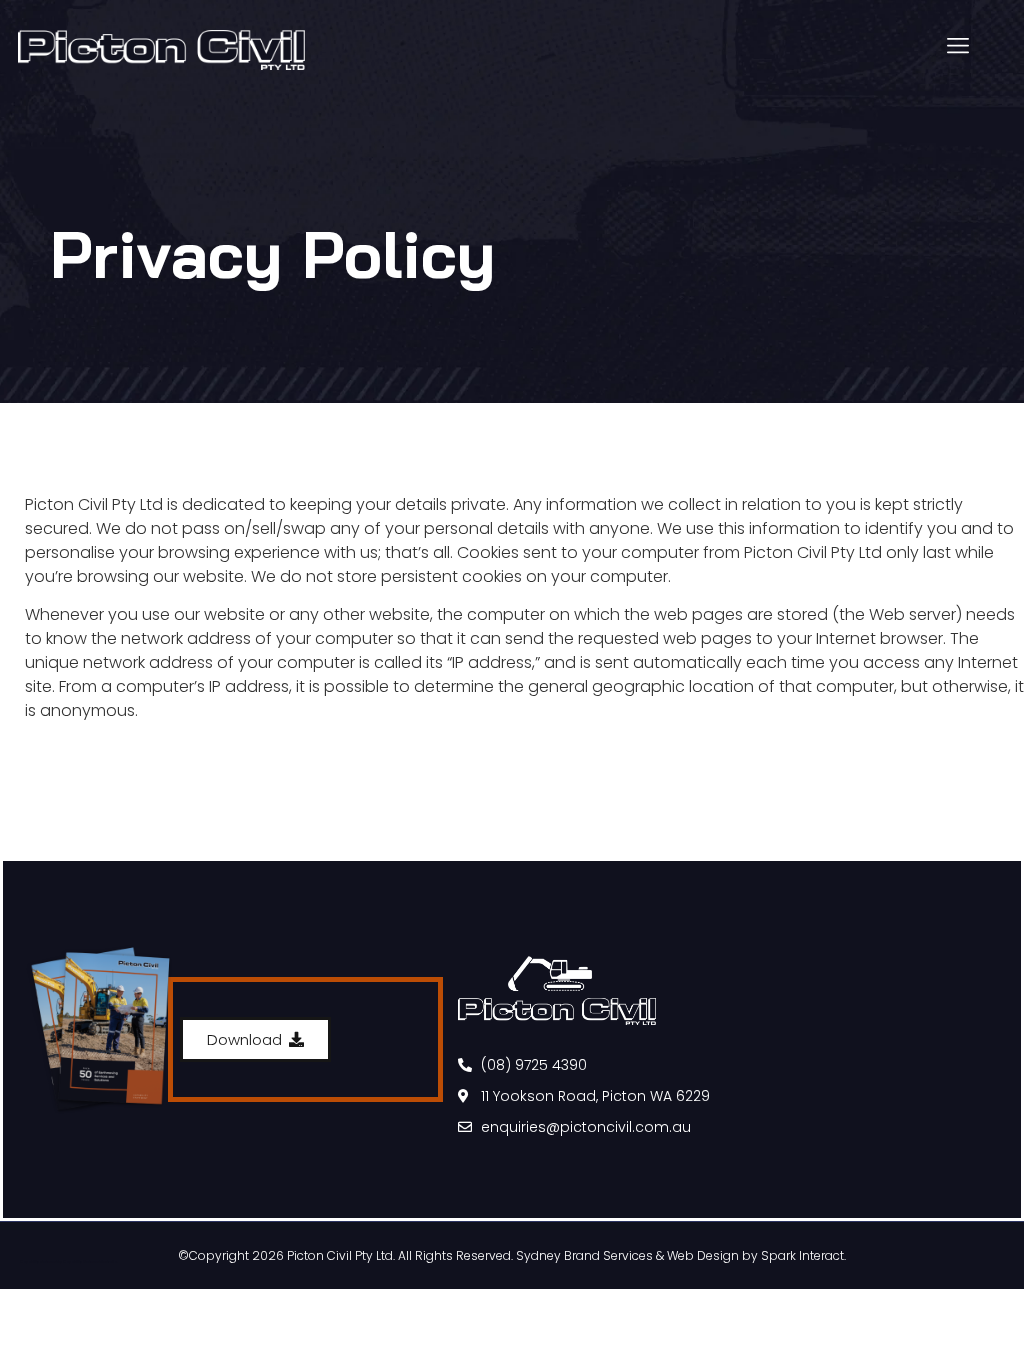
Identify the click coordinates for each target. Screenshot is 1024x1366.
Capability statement (38, 1262)
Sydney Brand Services (584, 1255)
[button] (957, 46)
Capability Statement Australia (90, 1262)
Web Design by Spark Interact (755, 1255)
